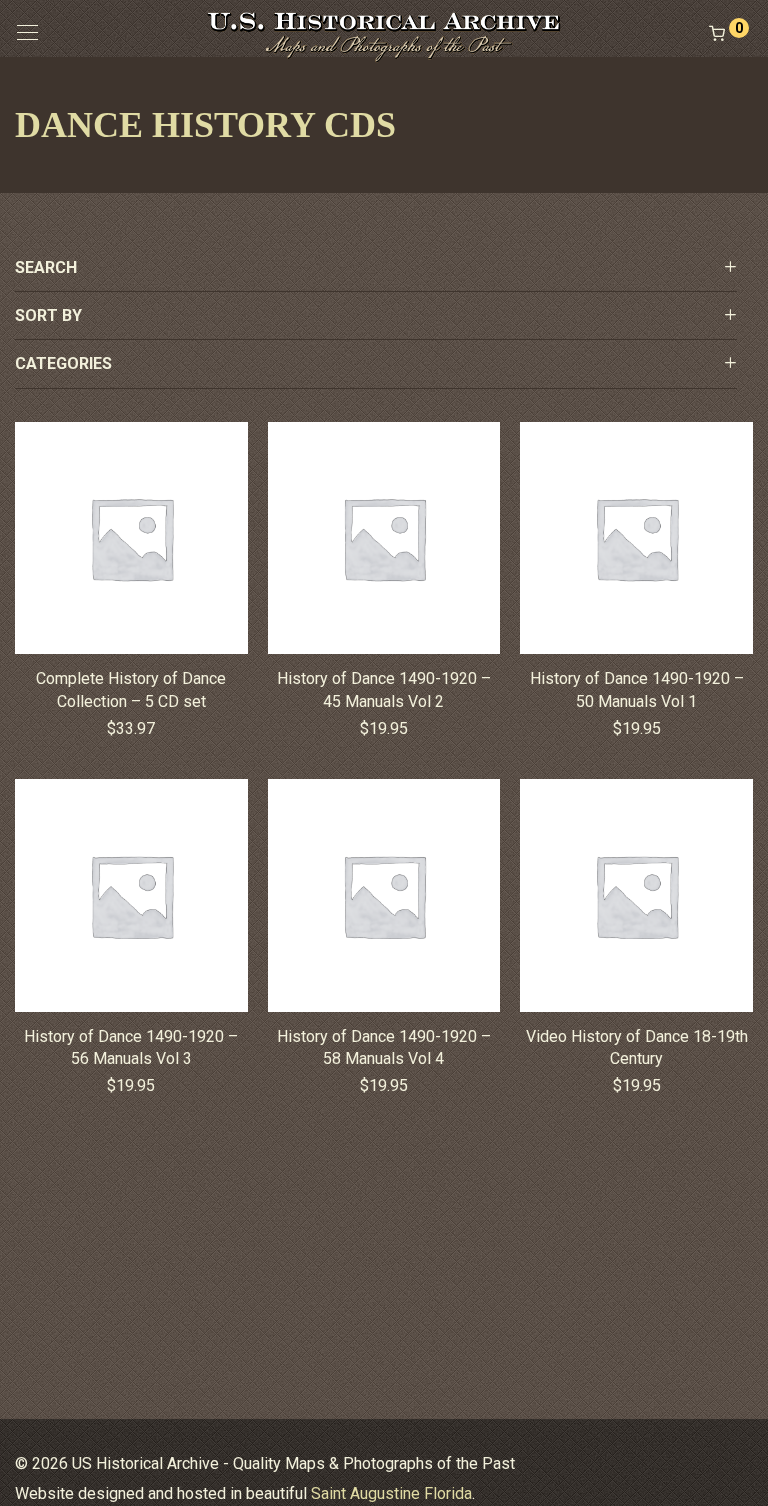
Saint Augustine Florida (391, 1493)
